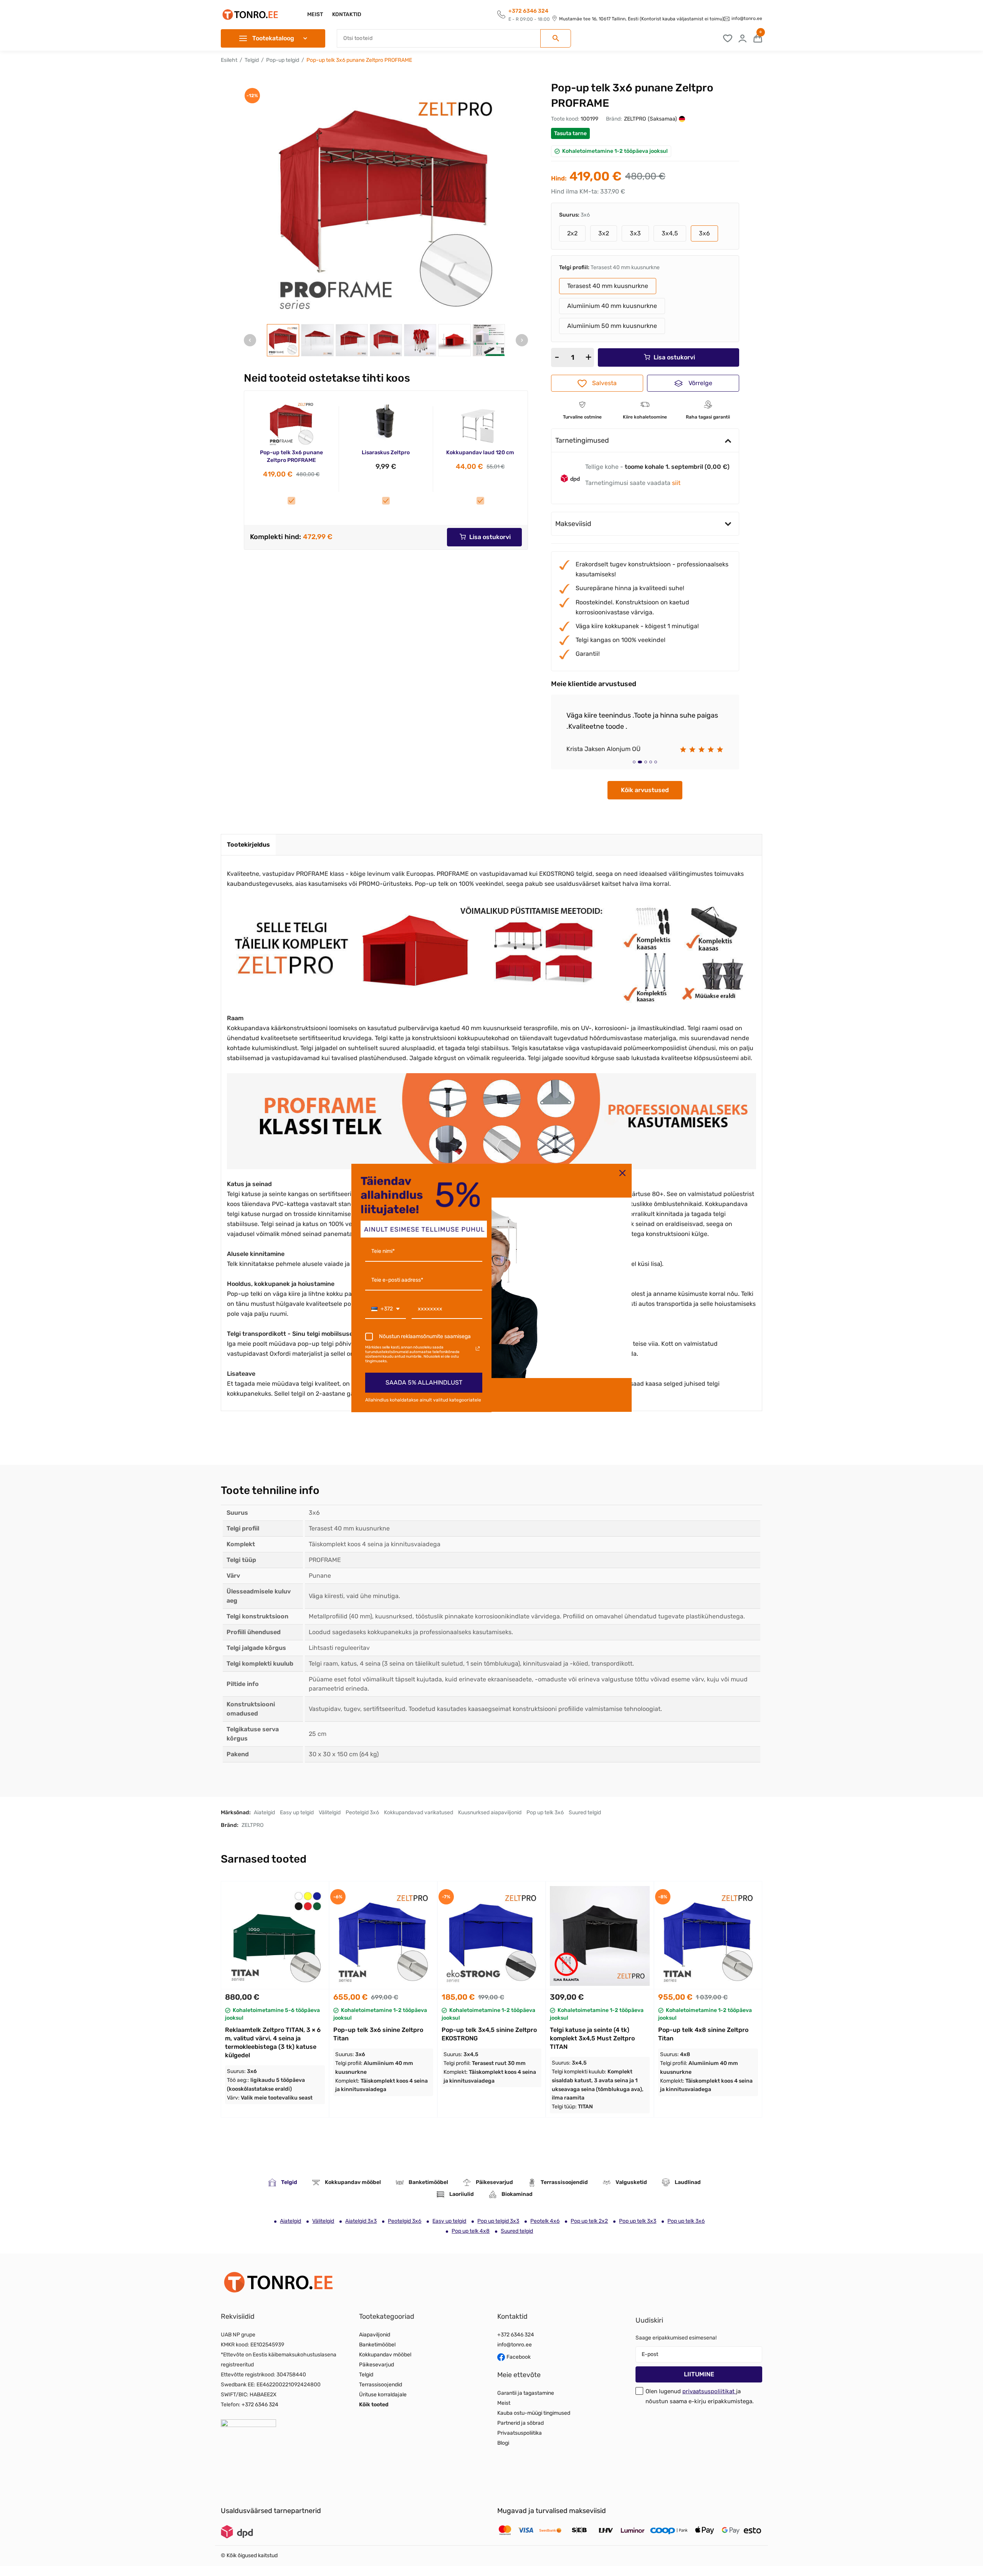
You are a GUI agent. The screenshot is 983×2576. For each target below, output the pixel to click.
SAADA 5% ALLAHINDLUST (424, 1382)
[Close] (622, 1173)
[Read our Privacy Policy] (478, 1348)
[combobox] (386, 1310)
